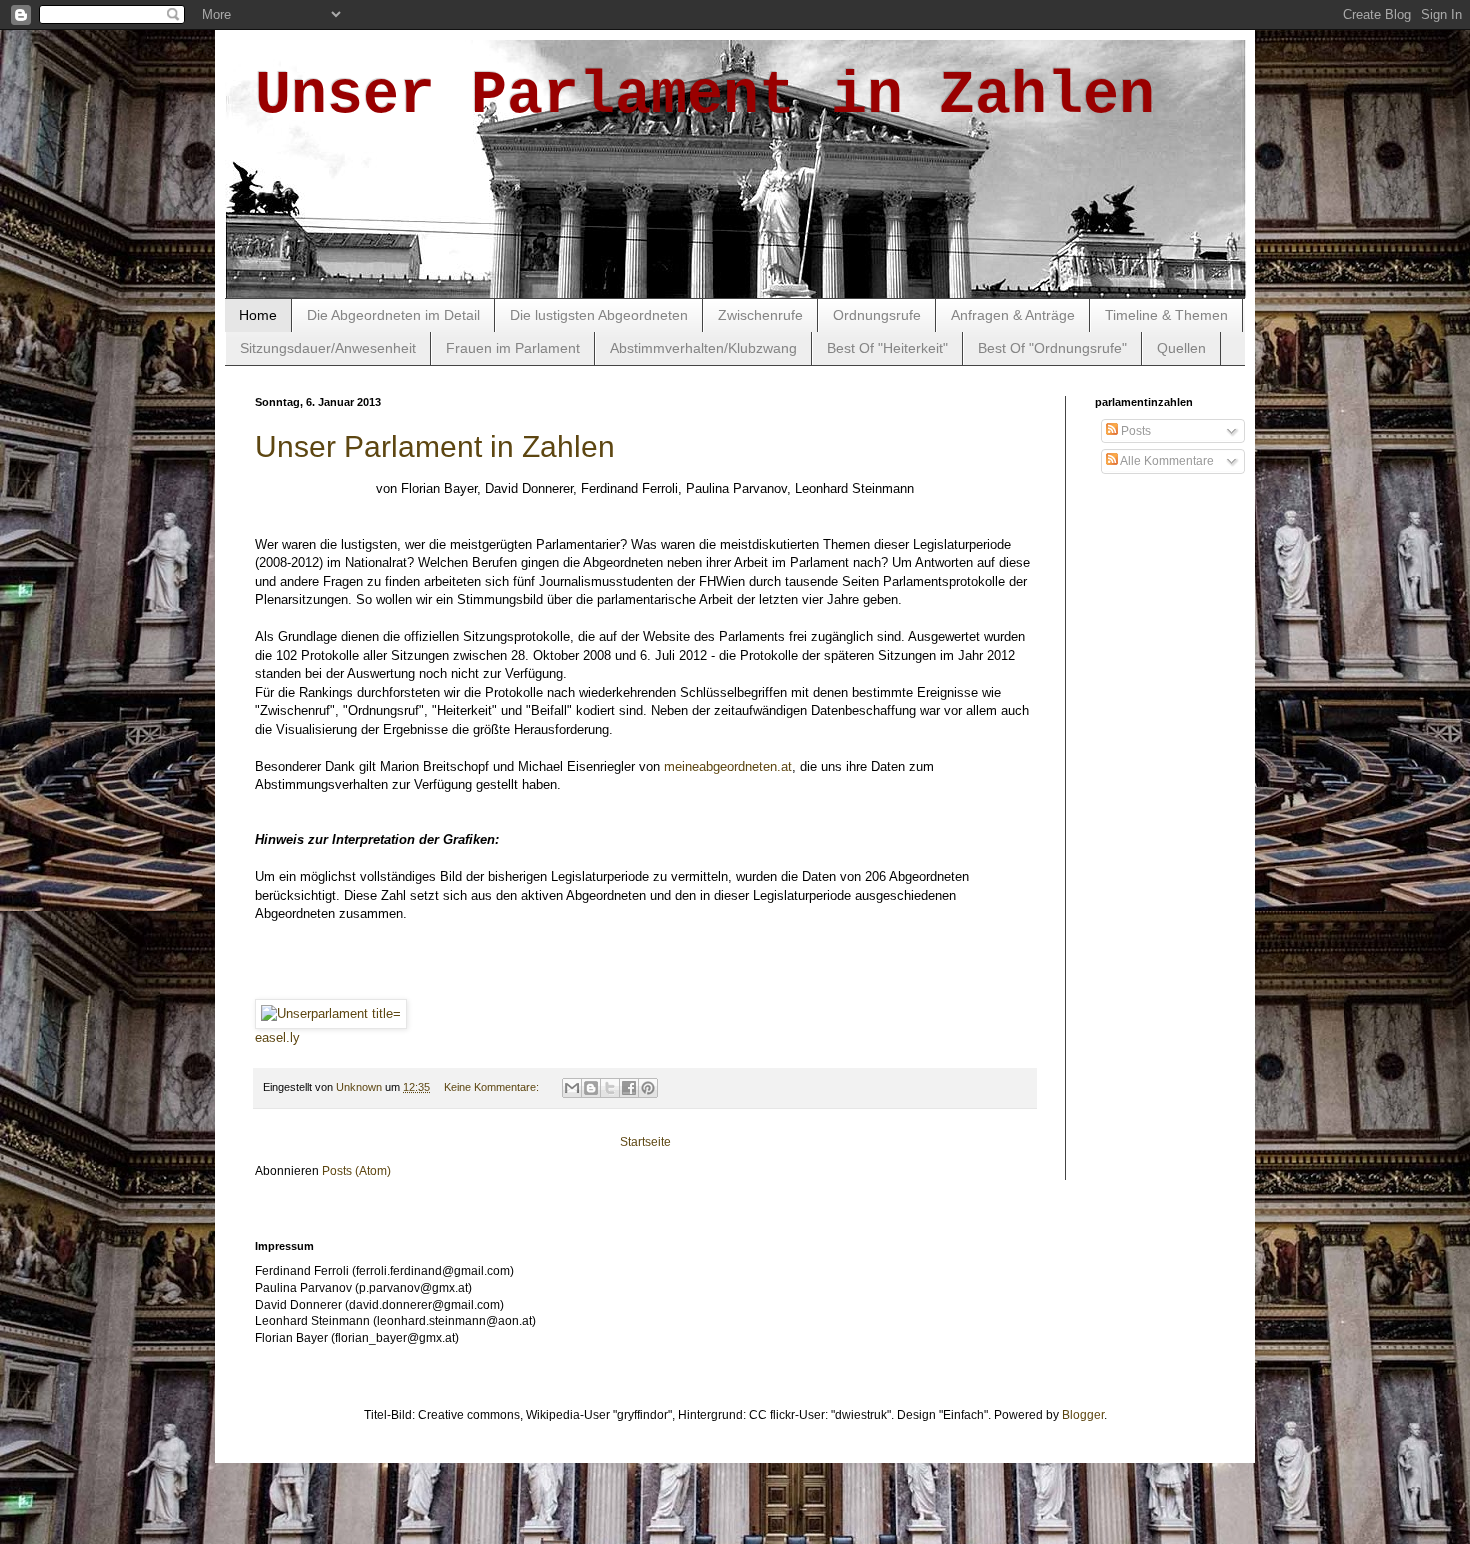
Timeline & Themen (1166, 315)
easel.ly (277, 1037)
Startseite (645, 1142)
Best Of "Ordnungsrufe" (1052, 348)
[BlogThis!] (591, 1088)
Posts (1134, 431)
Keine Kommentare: (493, 1087)
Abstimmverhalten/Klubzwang (703, 348)
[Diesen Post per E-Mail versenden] (572, 1088)
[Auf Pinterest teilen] (648, 1088)
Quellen (1181, 348)
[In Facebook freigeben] (629, 1088)
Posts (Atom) (356, 1171)
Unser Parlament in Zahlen (435, 446)
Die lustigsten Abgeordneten (599, 315)
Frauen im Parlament (513, 348)
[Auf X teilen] (610, 1088)
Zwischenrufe (760, 315)
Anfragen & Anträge (1013, 315)
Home (258, 315)
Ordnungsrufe (877, 315)
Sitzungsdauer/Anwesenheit (328, 348)
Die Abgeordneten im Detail (393, 315)
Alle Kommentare (1166, 461)
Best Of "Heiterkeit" (887, 348)
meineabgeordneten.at (728, 766)
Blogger (1083, 1415)
